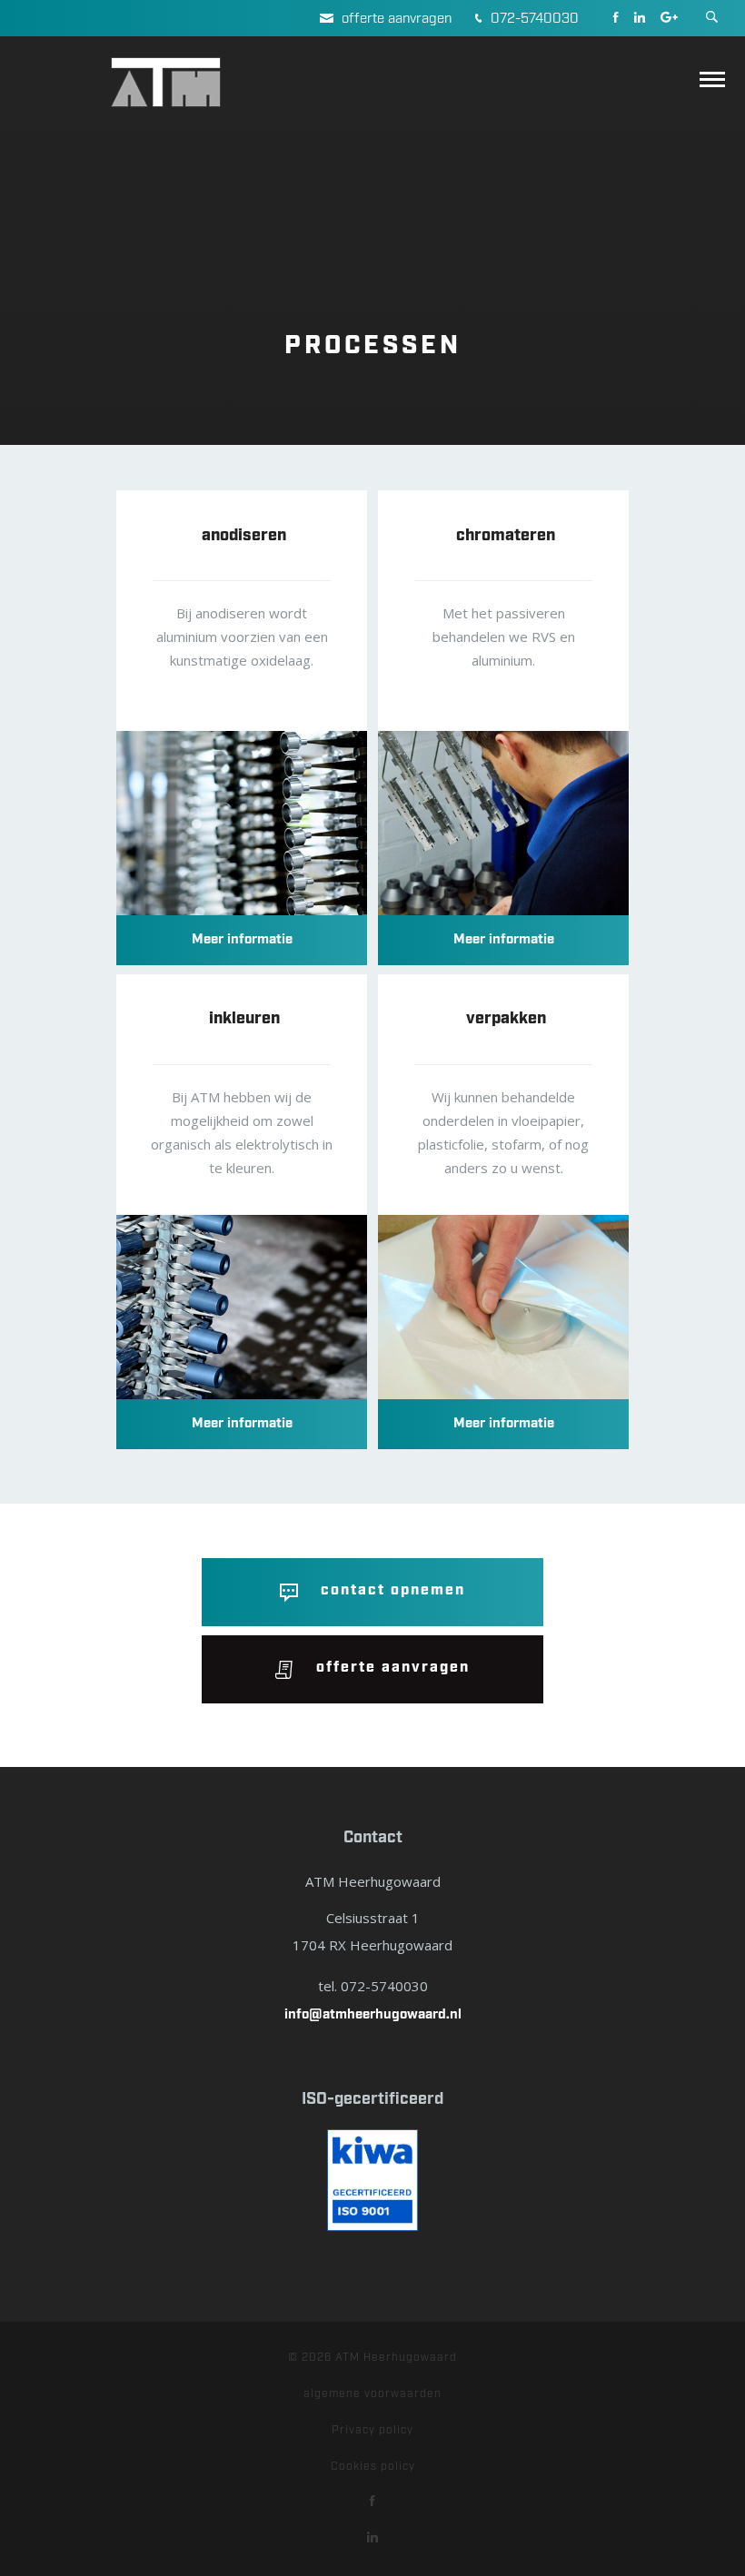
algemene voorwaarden (372, 2394)
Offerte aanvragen (395, 19)
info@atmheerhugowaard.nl (373, 2015)
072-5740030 (533, 19)
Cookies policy (373, 2467)
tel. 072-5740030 (373, 1986)
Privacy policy (372, 2430)
